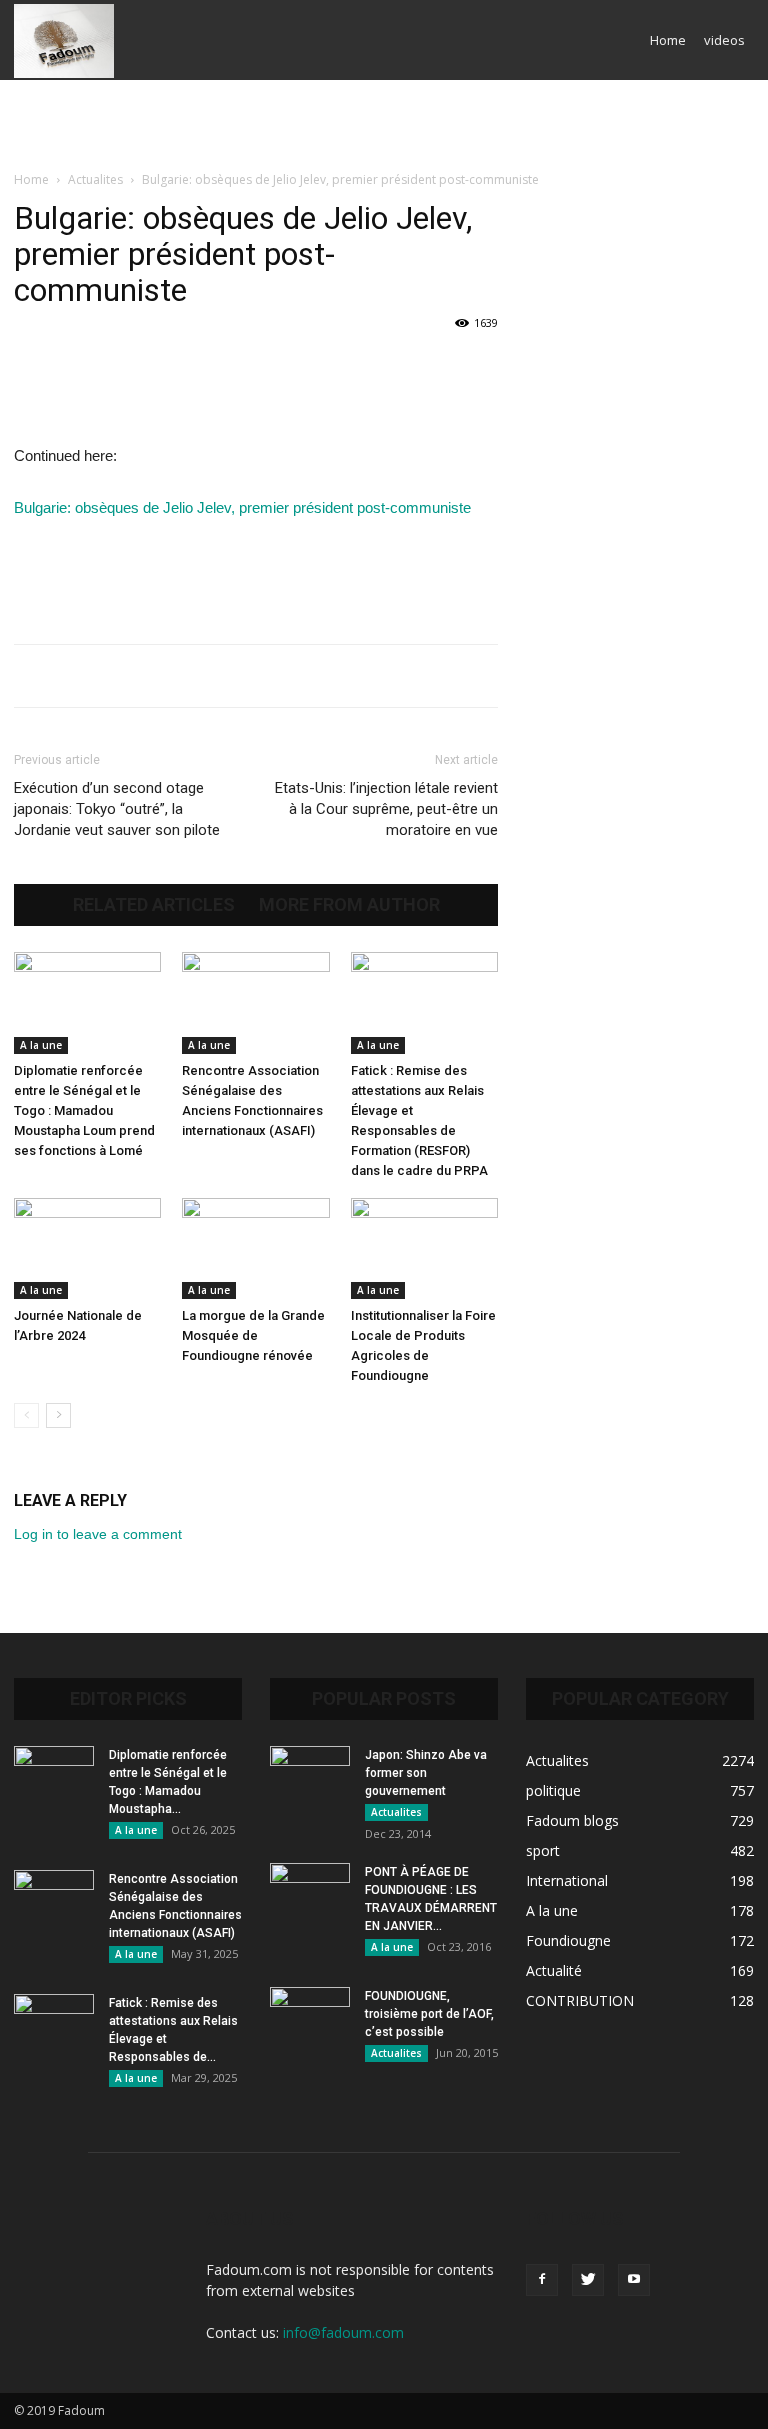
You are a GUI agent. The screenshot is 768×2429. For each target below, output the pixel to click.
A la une (41, 1045)
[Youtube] (634, 2280)
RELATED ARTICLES (154, 905)
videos (724, 40)
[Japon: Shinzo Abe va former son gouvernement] (310, 1774)
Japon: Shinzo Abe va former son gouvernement (426, 1773)
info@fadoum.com (343, 2332)
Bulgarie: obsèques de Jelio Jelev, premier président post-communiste (242, 507)
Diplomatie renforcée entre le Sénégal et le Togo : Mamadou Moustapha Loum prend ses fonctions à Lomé (84, 1110)
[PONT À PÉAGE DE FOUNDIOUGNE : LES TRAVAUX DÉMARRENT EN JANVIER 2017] (310, 1891)
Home (668, 40)
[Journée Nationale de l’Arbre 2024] (87, 1248)
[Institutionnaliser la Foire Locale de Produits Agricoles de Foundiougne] (424, 1248)
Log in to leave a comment (98, 1534)
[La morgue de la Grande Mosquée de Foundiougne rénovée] (255, 1248)
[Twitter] (588, 2280)
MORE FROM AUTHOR (349, 905)
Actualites (95, 179)
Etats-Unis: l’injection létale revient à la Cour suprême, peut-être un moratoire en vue (386, 809)
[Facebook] (542, 2280)
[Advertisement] (384, 124)
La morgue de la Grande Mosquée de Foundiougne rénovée (253, 1335)
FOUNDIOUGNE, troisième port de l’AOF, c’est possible (429, 2014)
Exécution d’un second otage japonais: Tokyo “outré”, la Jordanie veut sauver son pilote (117, 809)
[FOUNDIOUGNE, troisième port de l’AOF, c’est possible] (310, 2015)
